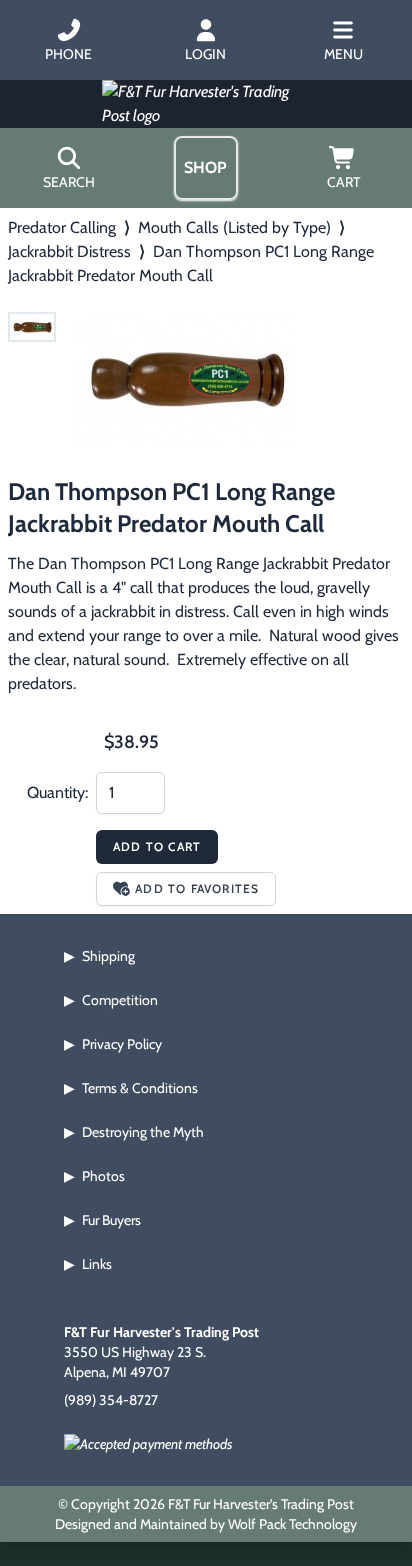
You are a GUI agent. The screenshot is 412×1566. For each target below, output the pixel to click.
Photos (103, 1176)
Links (97, 1264)
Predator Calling (62, 227)
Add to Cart (157, 846)
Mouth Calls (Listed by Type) (234, 227)
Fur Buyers (111, 1220)
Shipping (108, 956)
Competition (120, 1000)
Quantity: (57, 792)
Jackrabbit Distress (69, 251)
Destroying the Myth (143, 1132)
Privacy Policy (122, 1044)
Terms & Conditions (140, 1088)
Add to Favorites (197, 888)
